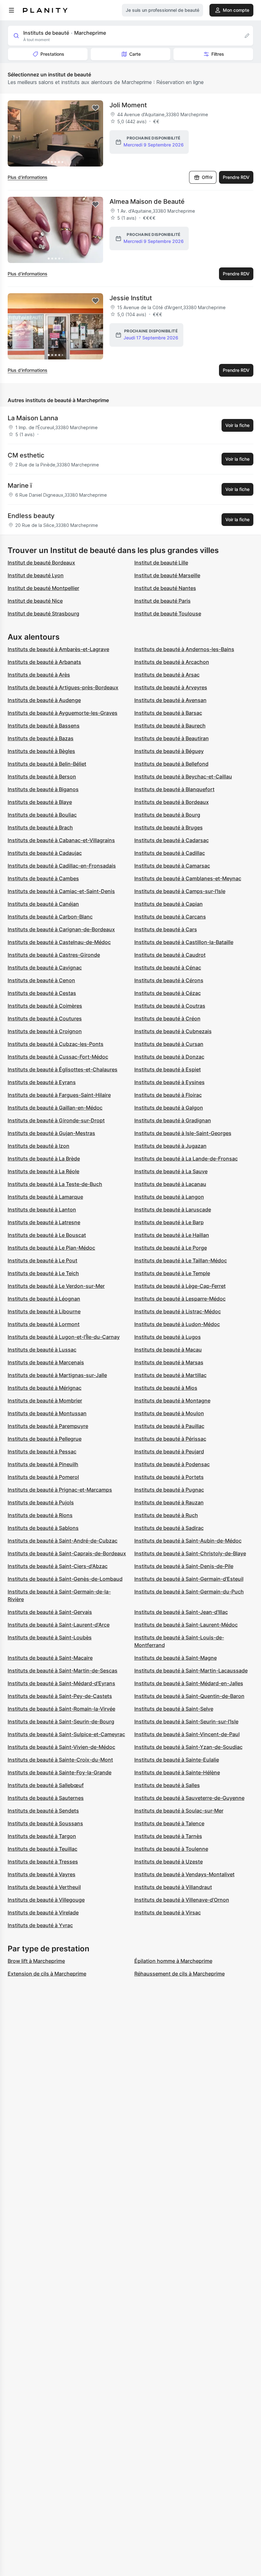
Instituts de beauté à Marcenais (46, 1362)
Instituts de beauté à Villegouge (46, 1900)
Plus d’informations (28, 177)
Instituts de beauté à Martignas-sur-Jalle (57, 1375)
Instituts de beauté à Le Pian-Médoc (51, 1248)
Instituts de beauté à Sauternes (46, 1798)
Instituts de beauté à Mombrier (45, 1401)
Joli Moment (128, 105)
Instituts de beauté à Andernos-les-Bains (184, 649)
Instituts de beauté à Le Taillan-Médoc (181, 1260)
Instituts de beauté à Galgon (169, 1108)
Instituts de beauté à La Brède (44, 1159)
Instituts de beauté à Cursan (169, 1044)
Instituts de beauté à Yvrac (40, 1925)
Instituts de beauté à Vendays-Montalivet (184, 1874)
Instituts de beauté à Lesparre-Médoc (180, 1299)
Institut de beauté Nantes (165, 588)
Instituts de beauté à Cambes (43, 878)
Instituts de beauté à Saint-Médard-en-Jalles (189, 1683)
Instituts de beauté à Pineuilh (43, 1464)
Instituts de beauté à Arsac (167, 675)
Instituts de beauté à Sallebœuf (46, 1785)
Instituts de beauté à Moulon (169, 1413)
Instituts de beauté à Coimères (45, 1006)
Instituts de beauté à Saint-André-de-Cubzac (63, 1541)
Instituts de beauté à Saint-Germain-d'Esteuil (189, 1579)
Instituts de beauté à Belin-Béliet (47, 764)
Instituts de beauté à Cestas (42, 993)
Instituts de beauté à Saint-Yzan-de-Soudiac (188, 1747)
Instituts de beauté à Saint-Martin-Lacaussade (191, 1671)
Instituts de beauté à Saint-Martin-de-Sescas (63, 1671)
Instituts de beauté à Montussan (47, 1413)
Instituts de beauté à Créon (167, 1018)
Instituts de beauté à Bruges (169, 827)
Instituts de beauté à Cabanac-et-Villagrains (61, 840)
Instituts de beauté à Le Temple (172, 1273)
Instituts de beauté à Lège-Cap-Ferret (180, 1286)
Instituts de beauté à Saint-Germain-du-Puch (189, 1592)
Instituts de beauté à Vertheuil (44, 1887)
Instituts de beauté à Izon (39, 1146)
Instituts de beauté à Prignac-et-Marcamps (60, 1490)
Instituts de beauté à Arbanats (44, 662)
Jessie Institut (131, 298)
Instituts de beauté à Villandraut (173, 1887)
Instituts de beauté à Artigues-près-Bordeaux (63, 687)
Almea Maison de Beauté (147, 202)
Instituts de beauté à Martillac (170, 1375)
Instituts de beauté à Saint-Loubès (50, 1637)
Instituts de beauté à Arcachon (172, 662)
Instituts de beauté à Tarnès (168, 1836)
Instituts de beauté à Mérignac (45, 1388)
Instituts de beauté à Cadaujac (45, 853)
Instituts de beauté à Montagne (172, 1401)
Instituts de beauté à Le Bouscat (47, 1235)
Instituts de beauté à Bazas (41, 738)
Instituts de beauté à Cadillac (170, 853)
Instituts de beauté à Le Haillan (172, 1235)
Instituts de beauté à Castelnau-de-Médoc (59, 942)
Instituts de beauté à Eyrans (42, 1082)
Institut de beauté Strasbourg (43, 614)
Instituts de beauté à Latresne (44, 1222)
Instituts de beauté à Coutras (170, 1006)
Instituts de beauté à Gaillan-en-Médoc (55, 1108)
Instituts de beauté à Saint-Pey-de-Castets (60, 1696)
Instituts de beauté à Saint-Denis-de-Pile (184, 1566)
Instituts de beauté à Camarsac (172, 866)
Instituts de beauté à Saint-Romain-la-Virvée (61, 1709)
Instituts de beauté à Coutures (45, 1018)
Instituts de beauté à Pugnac (169, 1490)
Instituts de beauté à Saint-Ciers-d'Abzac (58, 1566)
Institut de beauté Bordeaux (41, 563)
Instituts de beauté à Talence (169, 1823)
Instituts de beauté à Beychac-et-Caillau (183, 777)
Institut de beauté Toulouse (168, 614)
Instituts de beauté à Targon (42, 1836)
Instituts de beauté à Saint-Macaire (50, 1658)
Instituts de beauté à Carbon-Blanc (50, 917)
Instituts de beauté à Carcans (170, 917)
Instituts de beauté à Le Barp (169, 1222)
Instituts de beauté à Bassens (44, 726)
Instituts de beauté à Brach (40, 827)
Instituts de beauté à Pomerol (43, 1477)
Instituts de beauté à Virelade (43, 1912)
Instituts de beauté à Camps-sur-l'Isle (180, 891)
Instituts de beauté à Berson (42, 777)
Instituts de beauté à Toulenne (171, 1849)
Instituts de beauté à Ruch (166, 1515)
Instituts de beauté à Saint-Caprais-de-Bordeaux (67, 1553)
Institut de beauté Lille (161, 563)
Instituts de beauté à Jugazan (170, 1146)
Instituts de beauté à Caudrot (170, 955)
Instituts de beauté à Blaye (40, 802)
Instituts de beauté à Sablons (43, 1528)
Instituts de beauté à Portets (169, 1477)
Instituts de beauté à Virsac (168, 1912)
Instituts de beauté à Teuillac (42, 1849)
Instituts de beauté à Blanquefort (174, 789)
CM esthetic (26, 455)
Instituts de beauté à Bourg (167, 815)
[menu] (11, 10)
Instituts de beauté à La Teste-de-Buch (55, 1184)
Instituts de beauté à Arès (39, 675)
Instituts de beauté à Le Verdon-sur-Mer (56, 1286)
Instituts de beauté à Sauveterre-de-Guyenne (189, 1798)
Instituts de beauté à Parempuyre (48, 1426)
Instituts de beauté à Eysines (169, 1082)
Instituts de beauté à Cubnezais (173, 1031)
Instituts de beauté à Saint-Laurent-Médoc (186, 1625)
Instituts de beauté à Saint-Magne (176, 1658)
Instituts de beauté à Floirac (168, 1095)
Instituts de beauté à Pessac (42, 1451)
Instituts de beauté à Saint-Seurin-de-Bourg (61, 1721)
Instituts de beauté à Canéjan (43, 904)
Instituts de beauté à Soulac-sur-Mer (179, 1811)
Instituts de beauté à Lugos (168, 1337)
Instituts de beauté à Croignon (45, 1031)
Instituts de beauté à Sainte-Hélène (177, 1772)
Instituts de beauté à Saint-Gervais (50, 1612)
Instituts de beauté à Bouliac (42, 815)
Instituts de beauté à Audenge (44, 700)
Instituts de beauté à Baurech (170, 726)
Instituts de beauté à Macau (168, 1350)
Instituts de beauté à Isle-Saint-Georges (183, 1133)
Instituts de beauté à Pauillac (169, 1426)
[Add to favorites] (95, 108)
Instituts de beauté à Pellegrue (45, 1439)
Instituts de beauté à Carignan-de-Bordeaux (61, 929)
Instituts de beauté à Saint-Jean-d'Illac (181, 1612)
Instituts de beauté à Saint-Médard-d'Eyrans (61, 1683)
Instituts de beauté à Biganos (43, 789)
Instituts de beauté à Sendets (43, 1811)
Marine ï (20, 486)
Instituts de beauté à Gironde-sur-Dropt (56, 1120)
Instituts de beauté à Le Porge (171, 1248)
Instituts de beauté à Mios (166, 1388)
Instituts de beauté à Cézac (168, 993)
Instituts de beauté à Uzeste (169, 1862)
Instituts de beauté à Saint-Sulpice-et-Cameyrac (66, 1734)
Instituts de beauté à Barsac (168, 713)
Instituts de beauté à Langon (169, 1197)
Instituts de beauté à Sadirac (169, 1528)
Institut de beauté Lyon (36, 575)
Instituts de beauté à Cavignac (45, 968)
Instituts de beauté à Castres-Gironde (54, 955)
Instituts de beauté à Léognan (44, 1299)
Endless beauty (31, 516)
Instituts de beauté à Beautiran (172, 738)
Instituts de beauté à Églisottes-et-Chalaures (63, 1069)
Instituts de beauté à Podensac (172, 1464)
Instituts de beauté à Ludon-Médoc (177, 1324)
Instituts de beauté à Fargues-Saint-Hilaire (59, 1095)
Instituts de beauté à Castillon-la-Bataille (184, 942)
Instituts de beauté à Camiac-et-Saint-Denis (61, 891)
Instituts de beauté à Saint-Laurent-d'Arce (59, 1625)
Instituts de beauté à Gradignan (173, 1120)
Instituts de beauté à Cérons (169, 980)
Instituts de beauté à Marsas (169, 1362)
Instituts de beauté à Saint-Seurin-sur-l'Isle (186, 1721)
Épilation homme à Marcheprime (173, 1961)
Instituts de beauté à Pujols (41, 1502)
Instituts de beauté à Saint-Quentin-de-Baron (189, 1696)
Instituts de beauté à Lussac (42, 1350)
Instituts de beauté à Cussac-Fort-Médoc (58, 1057)
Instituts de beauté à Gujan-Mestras (51, 1133)
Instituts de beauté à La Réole (43, 1171)
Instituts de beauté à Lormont (44, 1324)
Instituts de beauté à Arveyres (171, 687)
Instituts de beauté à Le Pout (42, 1260)
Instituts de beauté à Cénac (168, 968)
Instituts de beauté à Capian (169, 904)
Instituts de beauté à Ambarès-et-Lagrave (58, 649)
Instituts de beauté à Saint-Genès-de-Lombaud (65, 1579)
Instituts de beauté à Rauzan (169, 1502)
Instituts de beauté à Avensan (170, 700)
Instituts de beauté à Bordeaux (172, 802)
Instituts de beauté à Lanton (42, 1210)
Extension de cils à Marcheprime (47, 1974)
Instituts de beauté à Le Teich (43, 1273)
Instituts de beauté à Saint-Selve (174, 1709)
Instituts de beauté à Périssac (170, 1439)
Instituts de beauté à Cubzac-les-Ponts (56, 1044)
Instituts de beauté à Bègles (41, 751)
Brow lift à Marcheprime (36, 1961)
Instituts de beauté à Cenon (41, 980)
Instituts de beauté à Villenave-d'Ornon (182, 1900)
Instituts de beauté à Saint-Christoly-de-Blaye (190, 1553)
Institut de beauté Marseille (167, 575)
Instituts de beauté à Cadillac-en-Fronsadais (62, 866)
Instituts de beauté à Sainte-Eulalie (177, 1760)
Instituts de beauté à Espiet (168, 1069)
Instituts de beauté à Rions (40, 1515)
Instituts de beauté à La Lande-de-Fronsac (186, 1159)
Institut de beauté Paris (162, 601)
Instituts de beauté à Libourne (44, 1311)
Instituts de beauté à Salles (167, 1785)
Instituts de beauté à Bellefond (171, 764)
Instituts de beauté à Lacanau (170, 1184)
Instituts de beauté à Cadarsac (172, 840)
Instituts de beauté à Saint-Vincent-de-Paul (187, 1734)
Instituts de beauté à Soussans (45, 1823)
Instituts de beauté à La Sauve (171, 1171)
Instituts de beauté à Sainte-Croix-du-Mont (60, 1760)
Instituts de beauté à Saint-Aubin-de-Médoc (188, 1541)
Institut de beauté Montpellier (43, 588)
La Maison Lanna (33, 418)
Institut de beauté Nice (35, 601)
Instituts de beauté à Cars (166, 929)
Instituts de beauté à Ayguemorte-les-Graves (63, 713)
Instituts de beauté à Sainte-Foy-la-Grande (60, 1772)
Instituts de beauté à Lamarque (45, 1197)
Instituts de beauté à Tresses (43, 1862)
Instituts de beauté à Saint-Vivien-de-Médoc (61, 1747)
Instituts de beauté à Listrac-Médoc (178, 1311)
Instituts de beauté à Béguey (169, 751)
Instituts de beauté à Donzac (169, 1057)
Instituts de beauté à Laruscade (173, 1210)
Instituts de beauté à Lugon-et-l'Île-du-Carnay (64, 1337)
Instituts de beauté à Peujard (169, 1451)
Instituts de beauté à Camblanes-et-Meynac (188, 878)
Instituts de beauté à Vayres (42, 1874)
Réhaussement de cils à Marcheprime (180, 1974)
